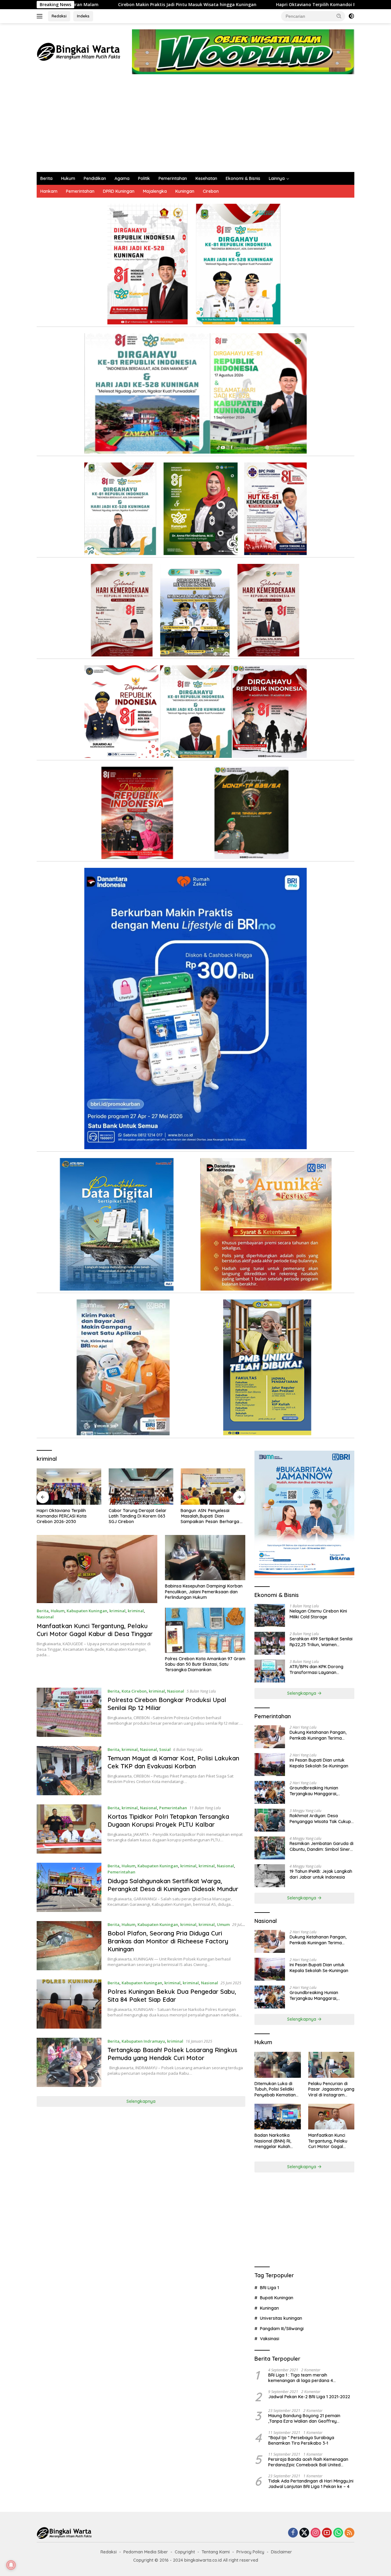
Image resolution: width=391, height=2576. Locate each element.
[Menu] (41, 16)
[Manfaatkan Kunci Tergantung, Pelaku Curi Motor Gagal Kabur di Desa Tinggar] (97, 1569)
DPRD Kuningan (119, 191)
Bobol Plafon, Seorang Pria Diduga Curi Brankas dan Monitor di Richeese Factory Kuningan (168, 1941)
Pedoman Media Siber (146, 2552)
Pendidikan (95, 178)
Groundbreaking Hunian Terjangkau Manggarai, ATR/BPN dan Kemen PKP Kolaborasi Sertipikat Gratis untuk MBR (318, 1791)
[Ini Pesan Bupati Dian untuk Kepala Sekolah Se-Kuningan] (270, 1765)
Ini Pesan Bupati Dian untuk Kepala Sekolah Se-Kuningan (319, 1763)
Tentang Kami (216, 2552)
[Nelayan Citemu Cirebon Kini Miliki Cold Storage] (270, 1615)
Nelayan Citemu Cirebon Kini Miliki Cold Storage (318, 1614)
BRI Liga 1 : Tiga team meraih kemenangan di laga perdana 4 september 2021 (301, 2378)
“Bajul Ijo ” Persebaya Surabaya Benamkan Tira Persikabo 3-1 (301, 2440)
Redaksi (59, 16)
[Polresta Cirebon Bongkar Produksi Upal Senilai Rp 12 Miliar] (69, 1712)
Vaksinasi (270, 2339)
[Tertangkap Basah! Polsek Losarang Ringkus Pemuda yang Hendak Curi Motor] (69, 2062)
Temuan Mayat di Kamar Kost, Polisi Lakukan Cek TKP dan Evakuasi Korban (173, 1762)
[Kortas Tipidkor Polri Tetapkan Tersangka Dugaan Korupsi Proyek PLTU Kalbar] (69, 1829)
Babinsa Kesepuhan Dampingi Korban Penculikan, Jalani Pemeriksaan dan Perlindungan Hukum (204, 1591)
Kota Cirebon (134, 1691)
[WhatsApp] (338, 2533)
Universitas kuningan (281, 2318)
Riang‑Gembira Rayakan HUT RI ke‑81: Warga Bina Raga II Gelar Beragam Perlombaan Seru (213, 1516)
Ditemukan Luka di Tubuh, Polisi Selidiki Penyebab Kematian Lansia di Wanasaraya (277, 2089)
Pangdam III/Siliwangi (282, 2329)
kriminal (117, 1611)
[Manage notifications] (11, 2565)
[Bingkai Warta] (79, 51)
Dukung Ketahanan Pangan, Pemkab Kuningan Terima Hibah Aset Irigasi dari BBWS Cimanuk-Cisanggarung (318, 1735)
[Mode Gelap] (351, 16)
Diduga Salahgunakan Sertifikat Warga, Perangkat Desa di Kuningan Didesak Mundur (173, 1885)
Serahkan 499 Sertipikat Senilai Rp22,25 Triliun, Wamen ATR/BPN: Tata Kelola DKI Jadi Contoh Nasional (321, 1642)
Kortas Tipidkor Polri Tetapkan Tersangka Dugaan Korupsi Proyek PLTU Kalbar (168, 1820)
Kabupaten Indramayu (143, 2041)
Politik (144, 178)
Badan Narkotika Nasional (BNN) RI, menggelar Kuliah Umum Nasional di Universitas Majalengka (273, 2141)
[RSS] (349, 2533)
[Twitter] (304, 2533)
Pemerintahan (173, 178)
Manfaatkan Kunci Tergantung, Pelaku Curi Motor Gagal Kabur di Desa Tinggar (95, 1630)
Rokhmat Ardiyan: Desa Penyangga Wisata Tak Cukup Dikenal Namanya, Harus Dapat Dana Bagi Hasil (322, 1818)
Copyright (185, 2552)
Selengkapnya (141, 2101)
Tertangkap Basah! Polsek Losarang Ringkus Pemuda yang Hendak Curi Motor (172, 2054)
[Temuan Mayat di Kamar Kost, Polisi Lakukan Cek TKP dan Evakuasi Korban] (69, 1771)
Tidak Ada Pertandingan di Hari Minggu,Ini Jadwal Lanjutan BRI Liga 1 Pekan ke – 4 (311, 2484)
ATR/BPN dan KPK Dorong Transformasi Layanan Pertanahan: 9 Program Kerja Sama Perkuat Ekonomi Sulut (320, 1669)
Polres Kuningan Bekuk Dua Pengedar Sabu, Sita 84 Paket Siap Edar (172, 1995)
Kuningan (185, 191)
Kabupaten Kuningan (87, 1611)
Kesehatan (206, 178)
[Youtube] (327, 2533)
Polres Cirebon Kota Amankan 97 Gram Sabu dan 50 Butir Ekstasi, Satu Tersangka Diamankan (205, 1664)
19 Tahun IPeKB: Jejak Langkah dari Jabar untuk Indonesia (321, 1874)
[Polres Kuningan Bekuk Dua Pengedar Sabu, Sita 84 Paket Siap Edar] (69, 2004)
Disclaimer (281, 2552)
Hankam (49, 191)
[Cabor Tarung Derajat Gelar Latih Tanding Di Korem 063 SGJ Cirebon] (69, 1487)
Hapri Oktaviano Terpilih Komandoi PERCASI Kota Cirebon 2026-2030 (224, 5)
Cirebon (211, 191)
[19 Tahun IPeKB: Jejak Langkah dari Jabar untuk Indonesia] (270, 1876)
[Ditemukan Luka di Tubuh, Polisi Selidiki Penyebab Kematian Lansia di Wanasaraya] (278, 2065)
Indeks (83, 16)
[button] (339, 16)
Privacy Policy (250, 2552)
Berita (46, 178)
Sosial (165, 1749)
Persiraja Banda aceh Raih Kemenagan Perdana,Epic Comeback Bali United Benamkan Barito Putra (308, 2462)
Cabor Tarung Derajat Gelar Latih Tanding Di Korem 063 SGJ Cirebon (66, 1516)
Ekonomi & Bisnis (243, 178)
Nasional (45, 1617)
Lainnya (277, 178)
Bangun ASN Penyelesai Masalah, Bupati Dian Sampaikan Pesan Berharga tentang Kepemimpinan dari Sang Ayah (138, 1516)
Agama (122, 178)
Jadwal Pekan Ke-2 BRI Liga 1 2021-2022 (309, 2397)
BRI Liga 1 (269, 2288)
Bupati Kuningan (277, 2298)
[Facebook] (293, 2533)
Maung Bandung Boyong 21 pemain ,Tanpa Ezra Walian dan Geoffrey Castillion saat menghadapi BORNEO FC (309, 2418)
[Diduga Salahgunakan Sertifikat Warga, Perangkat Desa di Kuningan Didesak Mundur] (69, 1887)
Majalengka (155, 191)
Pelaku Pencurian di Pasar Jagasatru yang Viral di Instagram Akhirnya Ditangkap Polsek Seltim (331, 2089)
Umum (223, 1924)
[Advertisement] (195, 126)
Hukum (68, 178)
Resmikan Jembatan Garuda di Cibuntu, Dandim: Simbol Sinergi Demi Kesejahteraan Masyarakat (322, 1846)
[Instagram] (316, 2533)
